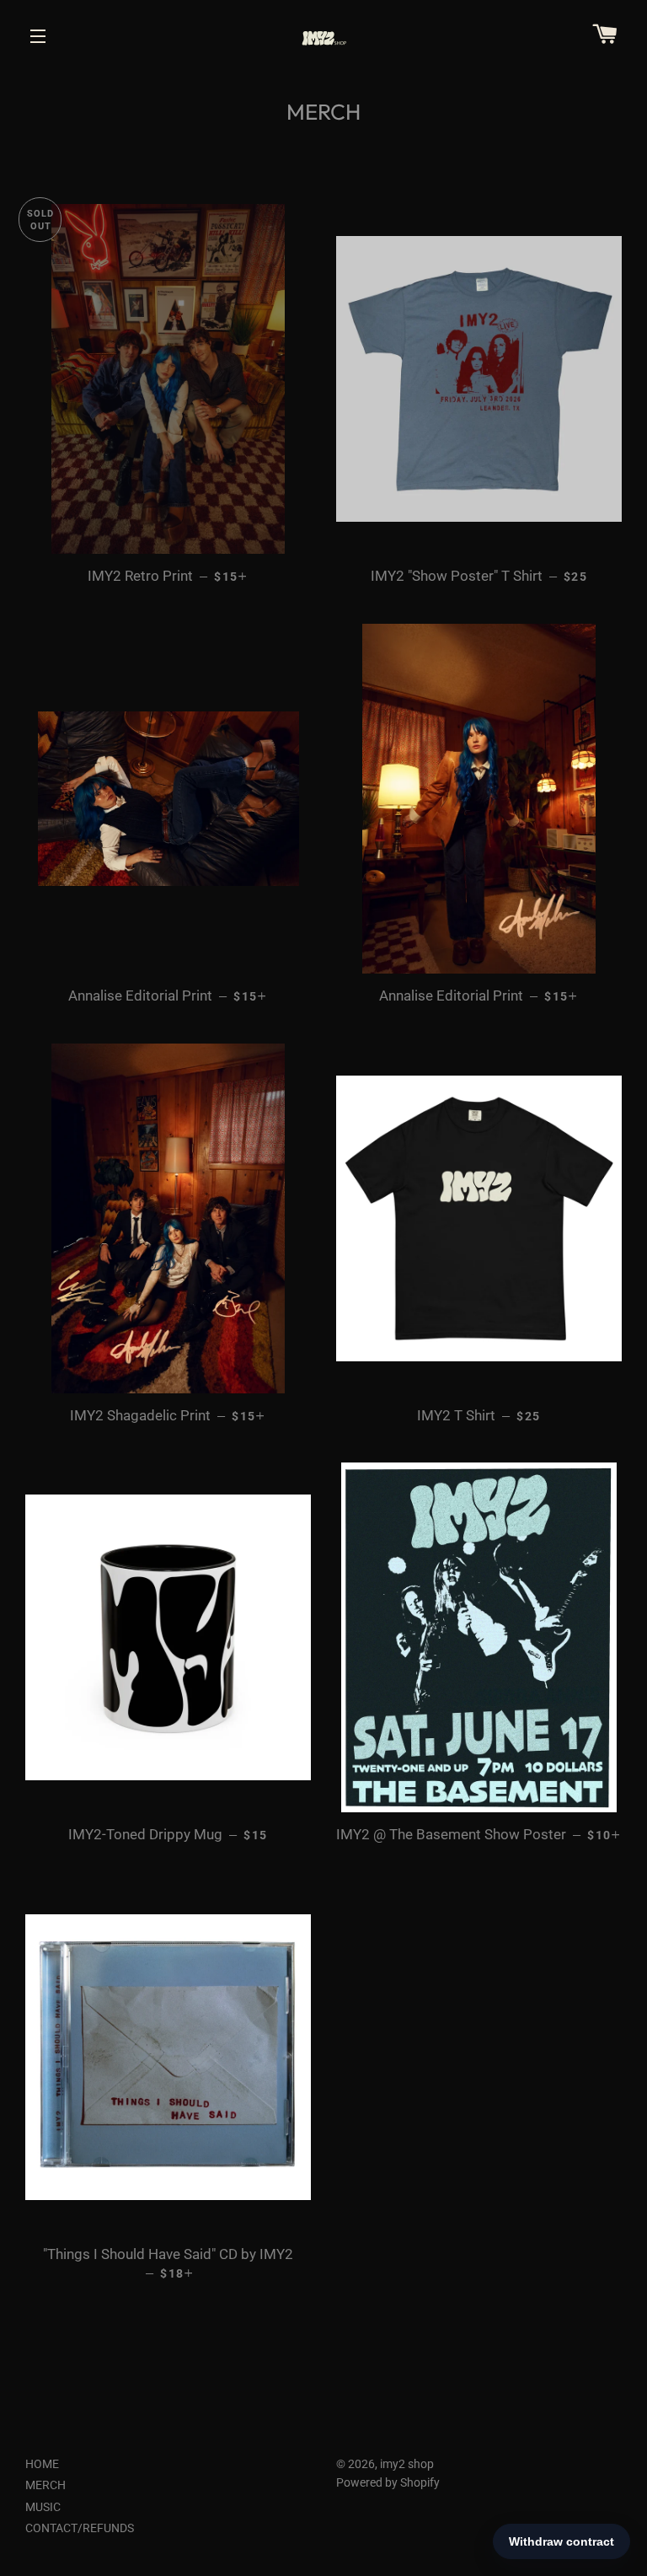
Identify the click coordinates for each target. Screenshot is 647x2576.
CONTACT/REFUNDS (80, 2528)
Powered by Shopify (388, 2482)
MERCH (45, 2485)
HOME (42, 2464)
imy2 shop (407, 2464)
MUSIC (43, 2507)
